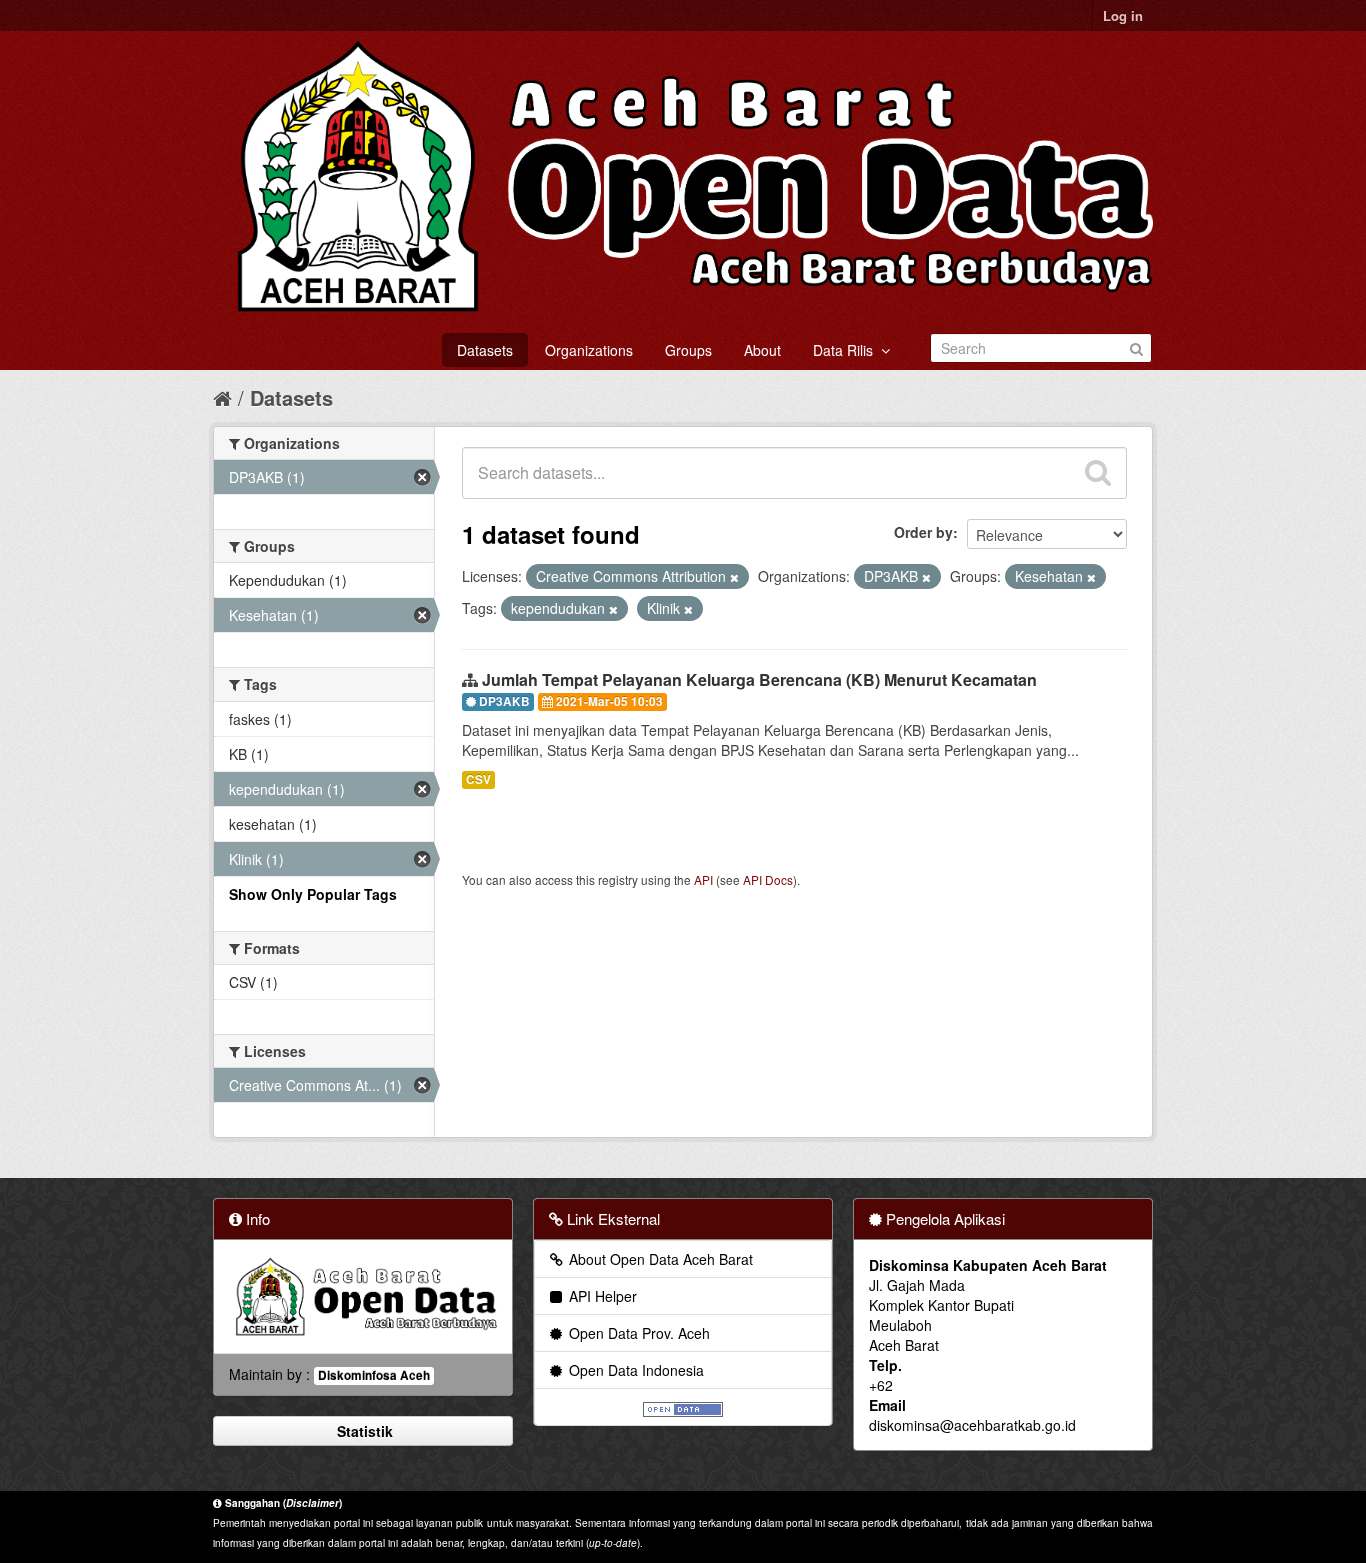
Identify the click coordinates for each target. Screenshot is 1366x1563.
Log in (1123, 15)
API (703, 879)
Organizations (589, 350)
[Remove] (734, 577)
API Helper (601, 1296)
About (762, 350)
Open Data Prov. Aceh (637, 1333)
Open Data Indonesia (634, 1370)
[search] (1098, 473)
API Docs (768, 879)
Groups (688, 350)
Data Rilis (847, 350)
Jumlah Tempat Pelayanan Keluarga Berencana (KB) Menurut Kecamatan (759, 679)
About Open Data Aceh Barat (659, 1259)
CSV (478, 779)
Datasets (485, 350)
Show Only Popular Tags (313, 894)
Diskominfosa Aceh (374, 1375)
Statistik (363, 1431)
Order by (923, 532)
